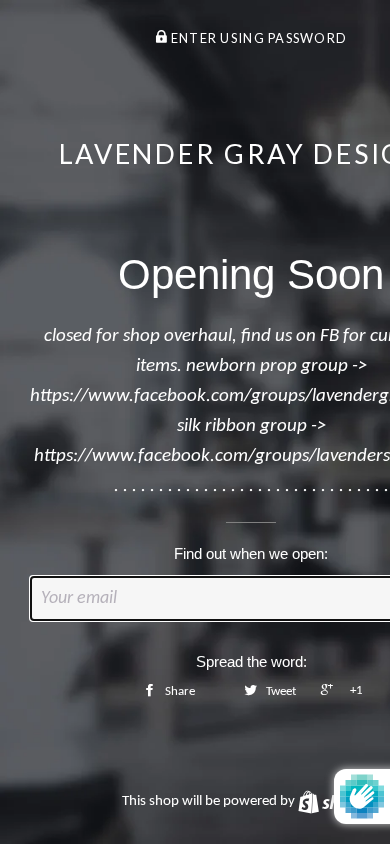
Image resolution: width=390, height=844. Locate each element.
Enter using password (257, 38)
